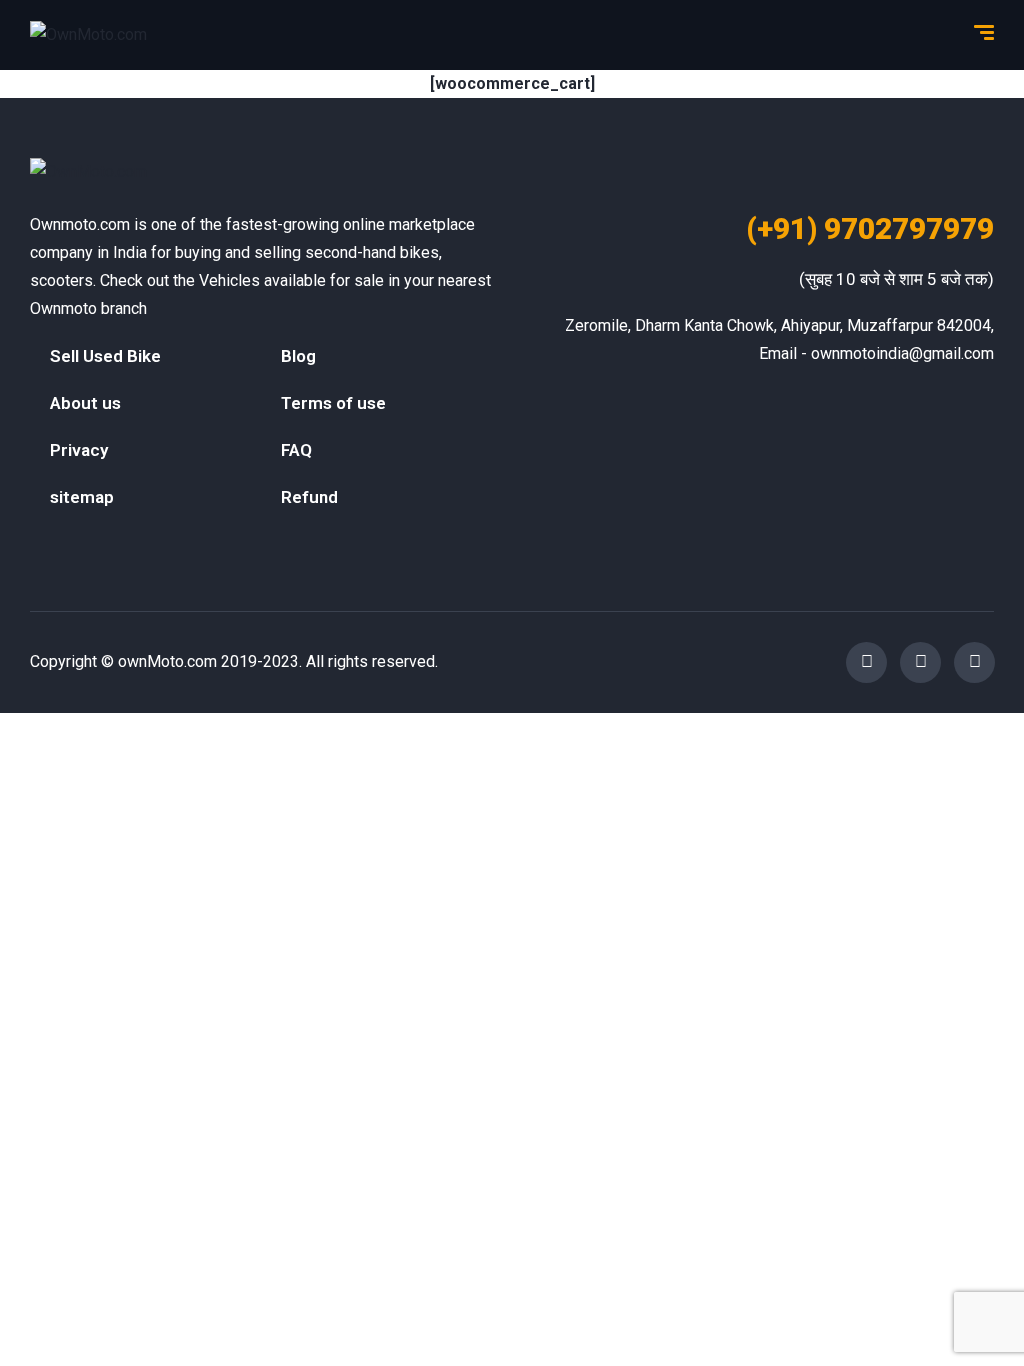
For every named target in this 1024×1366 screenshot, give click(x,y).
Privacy (79, 450)
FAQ (296, 450)
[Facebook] (866, 662)
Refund (309, 497)
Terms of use (333, 403)
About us (85, 403)
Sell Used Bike (105, 356)
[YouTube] (974, 662)
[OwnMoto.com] (88, 35)
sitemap (82, 497)
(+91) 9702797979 (870, 228)
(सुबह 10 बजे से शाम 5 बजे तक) (896, 279)
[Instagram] (920, 662)
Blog (298, 356)
